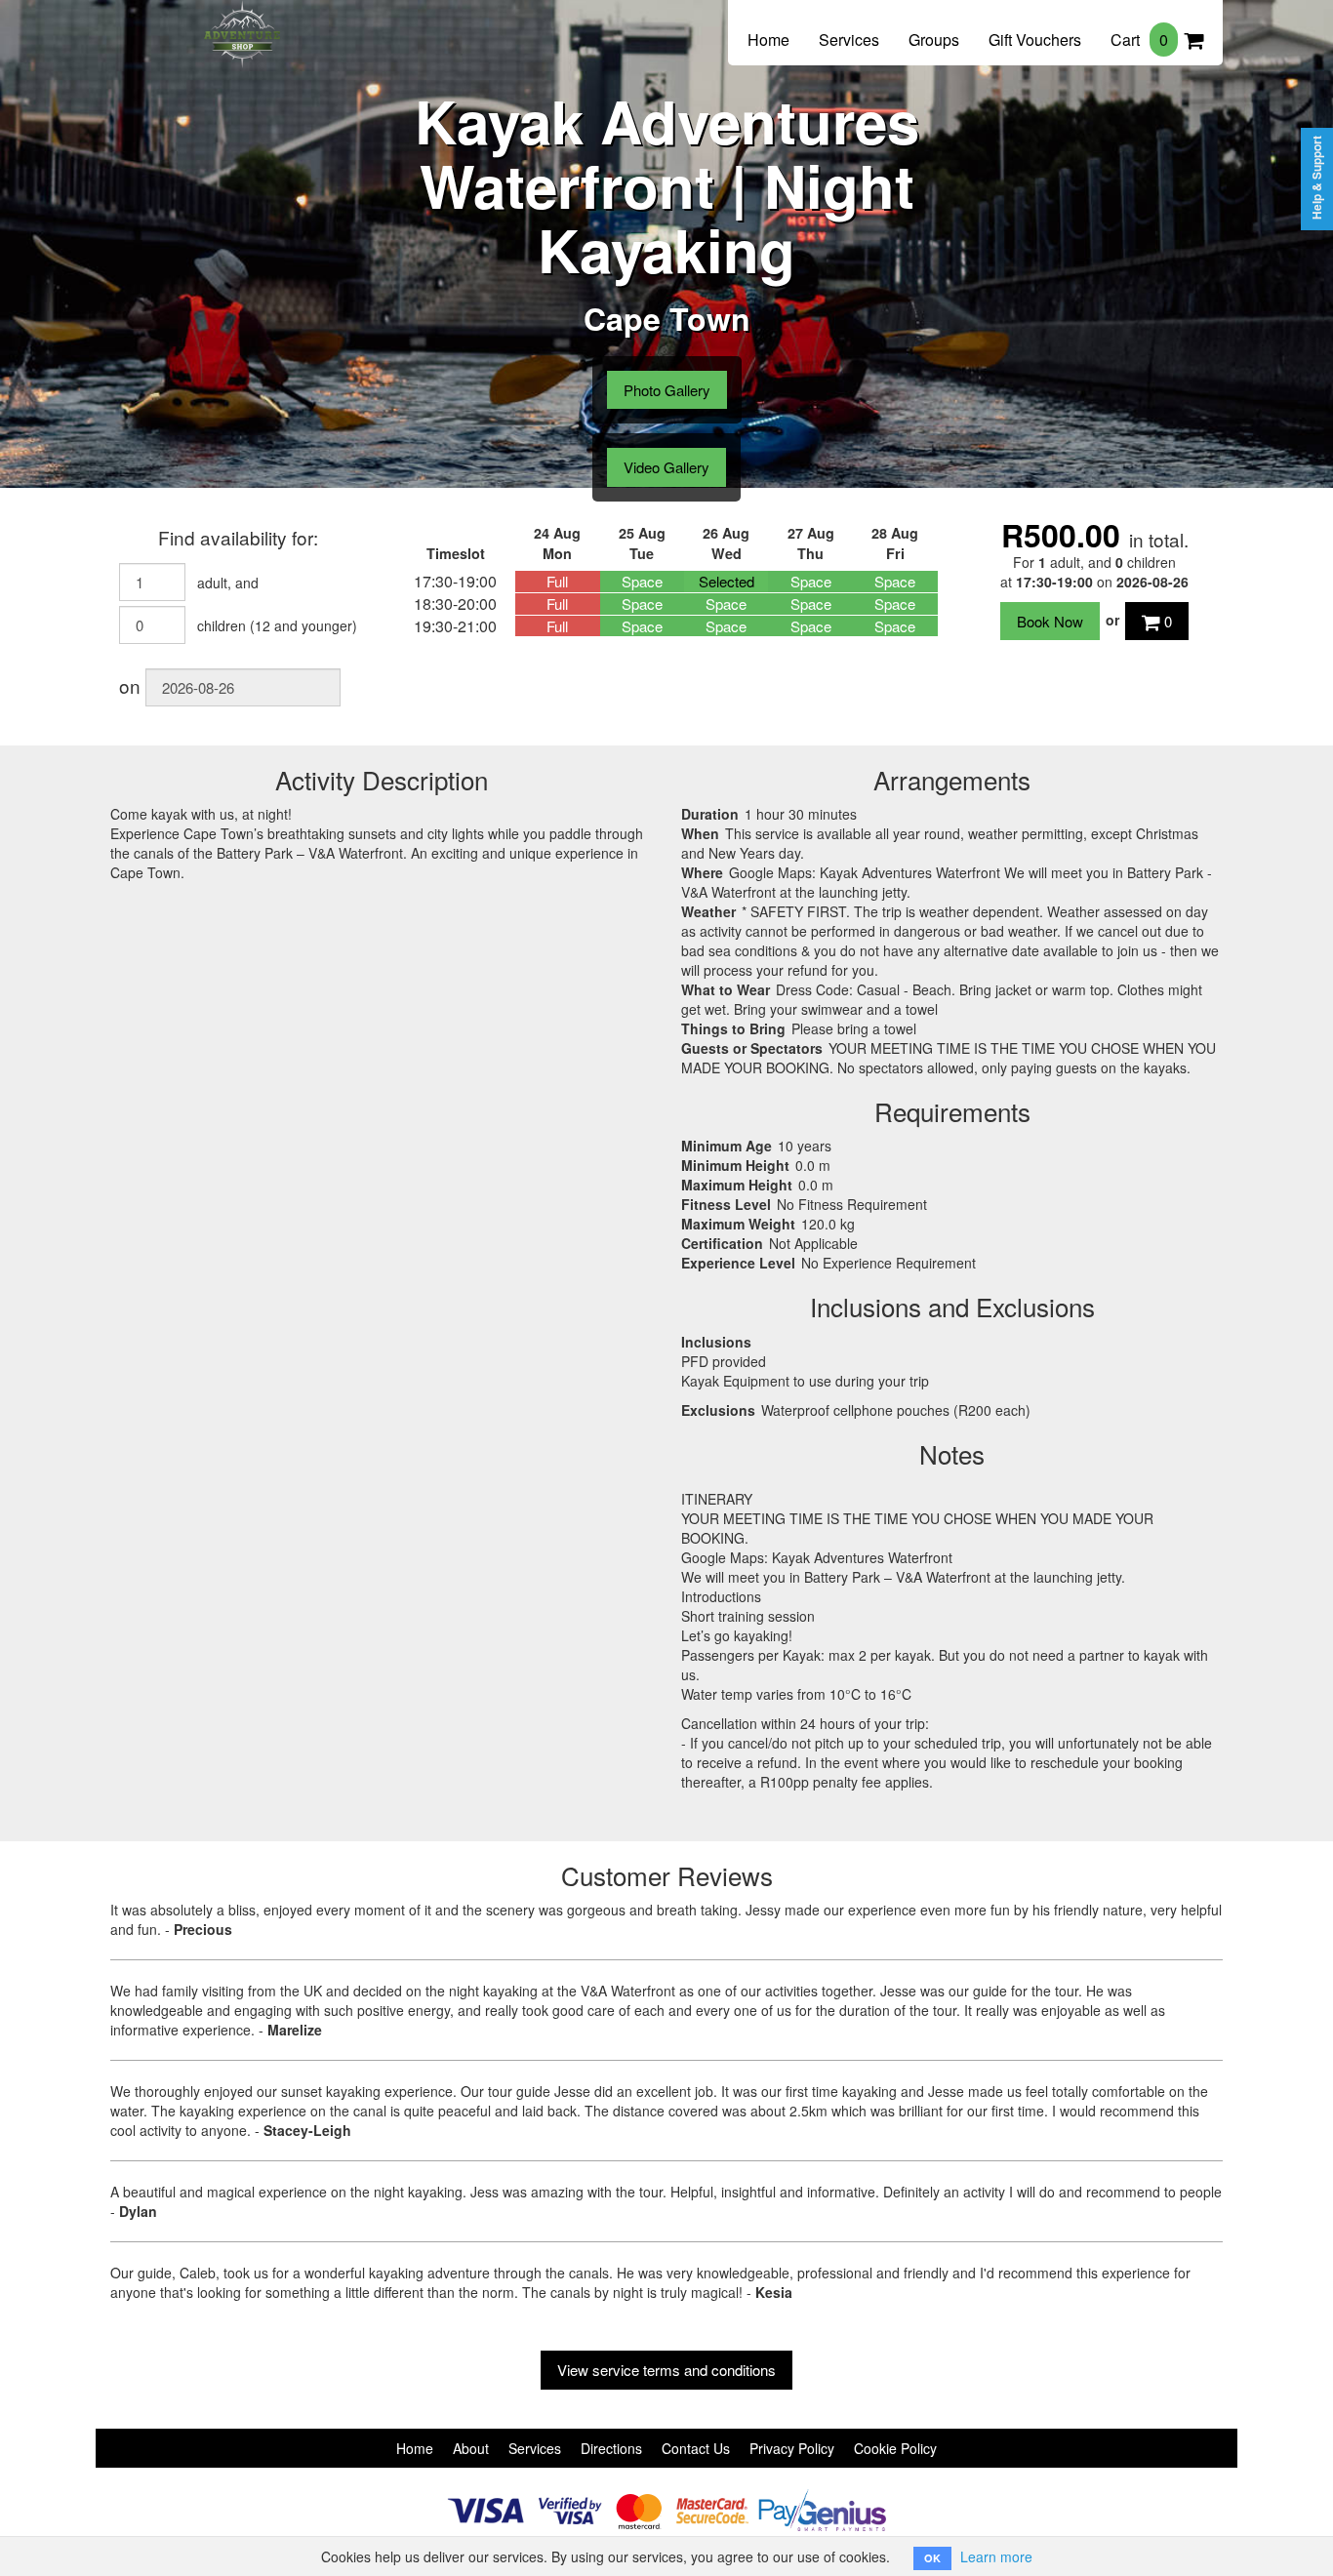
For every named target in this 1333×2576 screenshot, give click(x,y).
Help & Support (1317, 178)
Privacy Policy (792, 2448)
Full (557, 581)
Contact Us (696, 2448)
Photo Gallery (667, 390)
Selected (727, 581)
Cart (1139, 40)
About (471, 2448)
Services (849, 40)
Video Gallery (666, 467)
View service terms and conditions (666, 2370)
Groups (934, 40)
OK (932, 2558)
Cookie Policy (895, 2448)
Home (768, 40)
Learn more (996, 2556)
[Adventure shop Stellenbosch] (242, 21)
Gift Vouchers (1035, 40)
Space (642, 581)
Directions (611, 2448)
